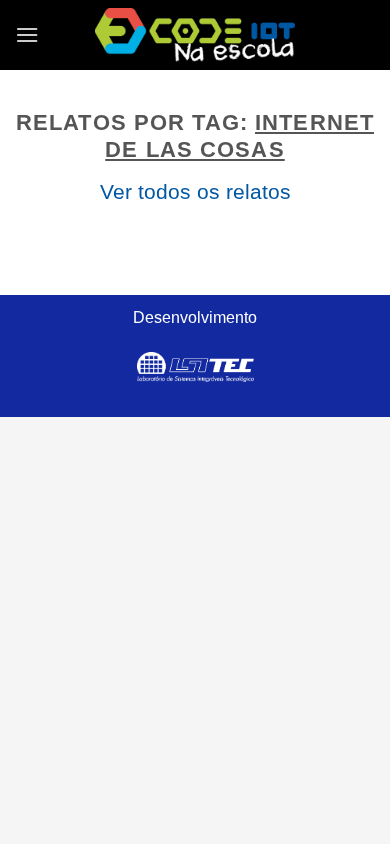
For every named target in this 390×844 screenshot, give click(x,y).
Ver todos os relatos (195, 191)
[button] (27, 34)
